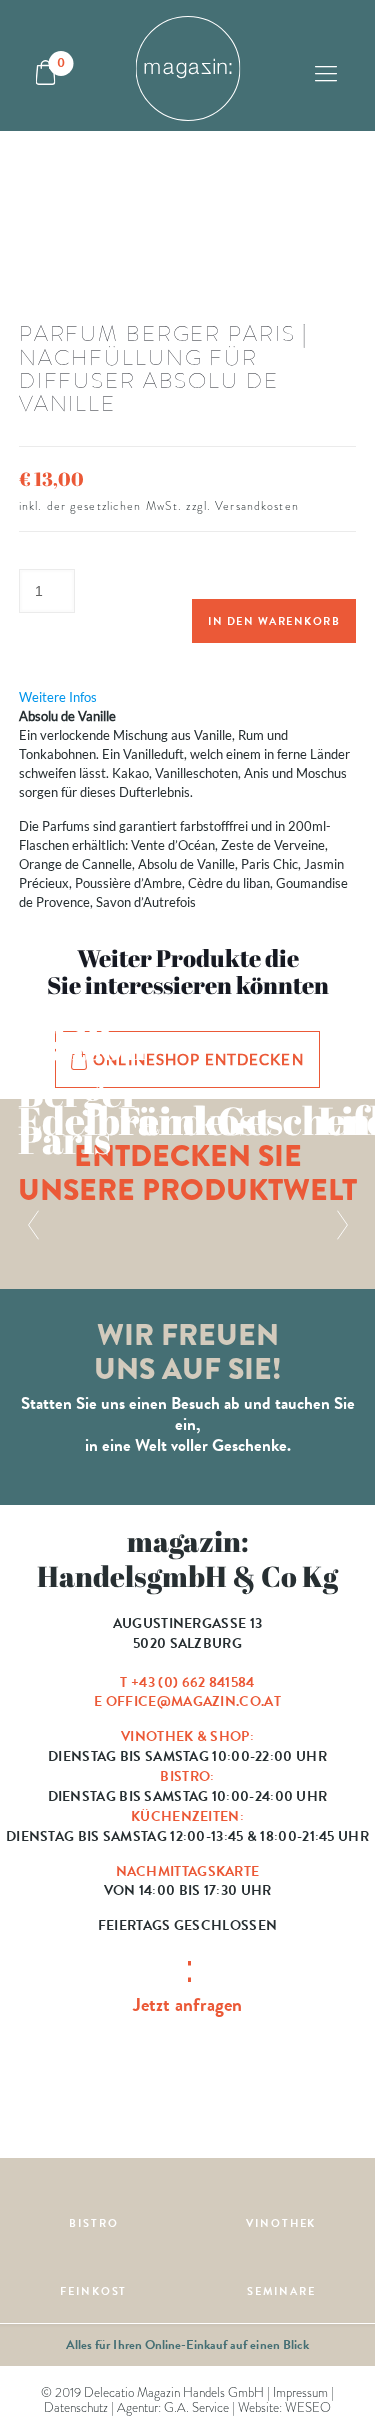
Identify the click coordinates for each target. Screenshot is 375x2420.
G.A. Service (196, 2407)
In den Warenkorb (274, 621)
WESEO (308, 2407)
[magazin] (187, 65)
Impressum (300, 2392)
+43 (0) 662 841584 (192, 1682)
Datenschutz (76, 2407)
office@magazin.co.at (193, 1701)
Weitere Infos (58, 697)
